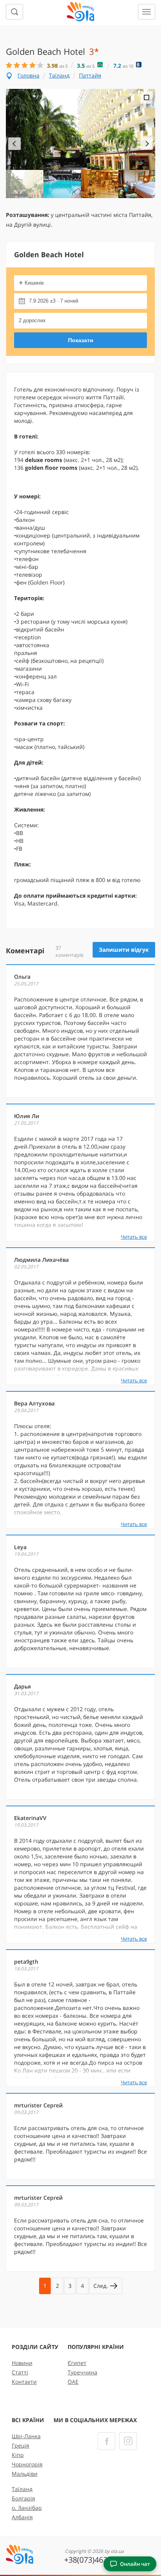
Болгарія (23, 2498)
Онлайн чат (135, 2564)
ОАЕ (73, 2382)
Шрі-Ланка (26, 2436)
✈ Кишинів (31, 283)
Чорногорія (27, 2464)
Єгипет (77, 2363)
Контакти (24, 2382)
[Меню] (147, 12)
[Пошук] (14, 12)
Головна (29, 75)
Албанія (22, 2517)
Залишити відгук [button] (124, 950)
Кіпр (18, 2455)
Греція (21, 2445)
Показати (81, 340)
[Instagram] (128, 2441)
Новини (22, 2363)
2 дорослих (32, 320)
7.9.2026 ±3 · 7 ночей (54, 301)
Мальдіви (25, 2474)
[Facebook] (106, 2441)
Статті (20, 2372)
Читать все (134, 1237)
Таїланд (59, 75)
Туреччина (82, 2372)
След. (101, 2286)
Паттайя (90, 75)
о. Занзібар (27, 2508)
